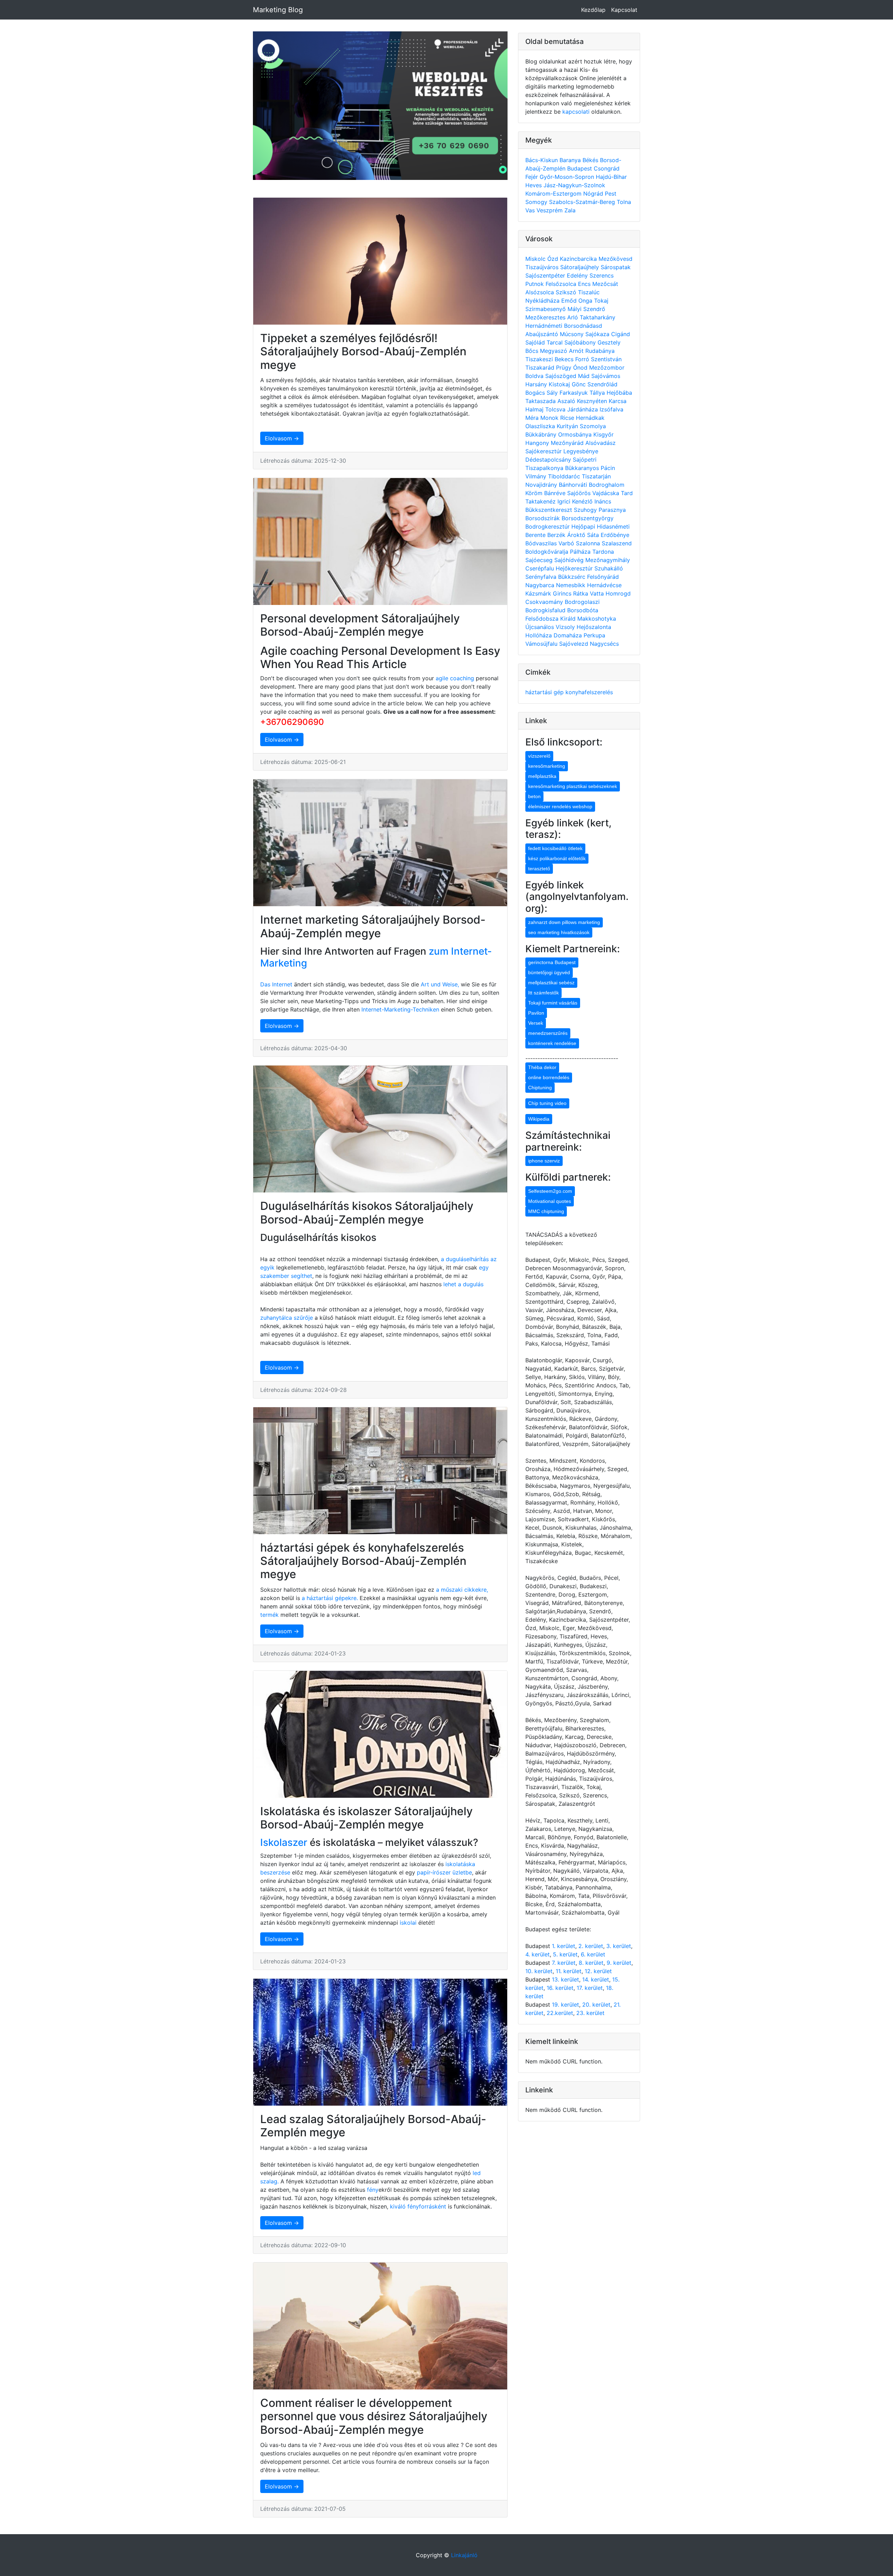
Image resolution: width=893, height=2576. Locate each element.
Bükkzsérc (573, 577)
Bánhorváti (574, 485)
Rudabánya (600, 351)
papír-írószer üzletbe (444, 1872)
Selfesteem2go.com (550, 1191)
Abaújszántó (543, 334)
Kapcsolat (624, 10)
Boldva (535, 376)
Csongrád (607, 168)
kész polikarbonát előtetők (557, 858)
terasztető (539, 869)
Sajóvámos (606, 376)
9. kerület (619, 1963)
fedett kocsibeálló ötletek (555, 848)
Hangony (538, 443)
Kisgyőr (603, 434)
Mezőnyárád (568, 443)
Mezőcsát (605, 284)
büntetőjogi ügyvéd (549, 972)
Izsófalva (611, 409)
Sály (553, 393)
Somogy (537, 202)
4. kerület (538, 1954)
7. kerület (564, 1963)
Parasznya (612, 510)
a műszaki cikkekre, (462, 1590)
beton (534, 796)
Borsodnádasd (583, 326)
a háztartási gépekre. (330, 1598)
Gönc (580, 384)
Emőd (570, 301)
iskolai (409, 1923)
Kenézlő (583, 501)
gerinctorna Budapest (552, 962)
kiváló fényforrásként (417, 2206)
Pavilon (536, 1013)
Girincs (563, 593)
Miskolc (536, 259)
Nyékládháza (543, 301)
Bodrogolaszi (582, 602)
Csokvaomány (545, 602)
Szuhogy (586, 510)
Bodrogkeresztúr (548, 526)
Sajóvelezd (575, 644)
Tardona (603, 552)
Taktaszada (541, 401)
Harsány (537, 384)
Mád (585, 376)
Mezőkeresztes (546, 317)
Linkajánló (464, 2555)
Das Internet (276, 984)
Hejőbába (619, 393)
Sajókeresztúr (544, 451)
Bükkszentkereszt (550, 510)
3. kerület (619, 1946)
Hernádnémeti (545, 326)
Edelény (578, 275)
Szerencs (602, 275)
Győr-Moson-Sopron (568, 177)
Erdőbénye (615, 535)
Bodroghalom (607, 485)
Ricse (568, 418)
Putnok (535, 284)
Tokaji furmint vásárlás (553, 1003)
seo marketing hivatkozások (559, 932)
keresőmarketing (547, 766)
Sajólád (536, 342)
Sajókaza (598, 334)
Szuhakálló (609, 568)
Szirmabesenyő (546, 309)
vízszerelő (539, 756)
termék (269, 1615)
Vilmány (537, 476)
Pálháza (581, 552)
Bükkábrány (542, 434)
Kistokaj (560, 384)
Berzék (557, 535)
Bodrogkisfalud (546, 610)
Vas (531, 210)
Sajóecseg (540, 560)
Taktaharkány (598, 317)
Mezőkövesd (616, 259)
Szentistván (606, 359)
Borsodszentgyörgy (588, 518)
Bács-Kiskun (542, 160)
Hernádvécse (604, 585)
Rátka (581, 593)
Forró (583, 359)
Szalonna (589, 543)
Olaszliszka (541, 426)
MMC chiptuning (546, 1211)
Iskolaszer (284, 1842)
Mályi (575, 309)
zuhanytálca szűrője (287, 1318)
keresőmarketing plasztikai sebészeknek (573, 786)
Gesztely (609, 342)
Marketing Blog (278, 10)
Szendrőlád (602, 384)
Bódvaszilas (542, 543)
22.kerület (560, 2013)
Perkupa (594, 635)
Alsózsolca (541, 292)
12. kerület (598, 1971)
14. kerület (596, 1979)
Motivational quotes (550, 1201)
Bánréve (556, 493)
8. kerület (591, 1963)
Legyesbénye (581, 451)
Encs (585, 284)
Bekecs (565, 359)
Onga (586, 301)
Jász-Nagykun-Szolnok (574, 185)
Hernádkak (590, 418)
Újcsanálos (541, 627)
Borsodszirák (543, 518)
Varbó (567, 543)
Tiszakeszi (540, 359)
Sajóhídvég (570, 560)
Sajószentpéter (546, 275)
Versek (536, 1023)
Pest (611, 194)
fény (373, 2190)
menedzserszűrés (548, 1033)
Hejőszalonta (594, 627)
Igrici (565, 501)
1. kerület (564, 1946)
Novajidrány (542, 485)
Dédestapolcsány (549, 460)
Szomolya (593, 426)
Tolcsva (556, 409)
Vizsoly (566, 627)
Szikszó (567, 292)
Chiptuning (540, 1088)
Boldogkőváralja (548, 552)
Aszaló (567, 401)
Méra (533, 418)
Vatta (598, 593)
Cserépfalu (541, 568)
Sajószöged (562, 376)
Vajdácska (607, 493)
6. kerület (593, 1954)
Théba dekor (542, 1067)
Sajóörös (580, 493)
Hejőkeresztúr (575, 568)
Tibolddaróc (565, 476)
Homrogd (618, 593)
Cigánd (621, 334)
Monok (550, 418)
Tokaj (601, 301)
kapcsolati (576, 112)
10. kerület (539, 1971)
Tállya (598, 393)
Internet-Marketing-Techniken (400, 1009)
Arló (573, 317)
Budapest (580, 168)
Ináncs (603, 501)
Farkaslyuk (575, 393)
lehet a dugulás (463, 1284)
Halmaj (535, 409)
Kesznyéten (593, 401)
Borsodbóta (583, 610)
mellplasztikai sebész (551, 983)
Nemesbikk (572, 585)
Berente (536, 535)
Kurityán (568, 426)
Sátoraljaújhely (580, 267)
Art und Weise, (441, 984)
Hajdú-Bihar (611, 177)
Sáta (594, 535)
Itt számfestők (543, 993)
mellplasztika (542, 776)
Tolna (624, 202)
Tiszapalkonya (545, 468)
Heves (534, 185)
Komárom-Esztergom (554, 194)
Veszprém (550, 210)
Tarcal (556, 342)
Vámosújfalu (542, 644)
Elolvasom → (282, 438)
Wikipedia (539, 1119)
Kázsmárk (539, 593)
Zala (570, 210)
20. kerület (596, 2005)
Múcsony (573, 334)
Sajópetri (585, 460)
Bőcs (533, 351)
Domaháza (569, 635)
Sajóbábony (581, 342)
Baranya (571, 160)
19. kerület (565, 2005)
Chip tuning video (547, 1103)
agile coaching (455, 678)
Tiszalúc (589, 292)
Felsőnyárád (603, 577)
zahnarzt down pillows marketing (564, 922)
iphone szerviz (544, 1161)
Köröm (535, 493)
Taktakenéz (541, 501)
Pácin (608, 468)
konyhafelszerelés (589, 692)
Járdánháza (583, 409)
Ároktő (577, 535)
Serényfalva (542, 577)
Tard (627, 493)
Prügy (565, 368)
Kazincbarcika (579, 259)
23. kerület (590, 2013)
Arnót (577, 351)
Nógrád (594, 194)
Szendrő (594, 309)
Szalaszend (617, 543)
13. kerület (565, 1979)
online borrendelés (549, 1077)
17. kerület (590, 1988)
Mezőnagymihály (608, 560)
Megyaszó (554, 351)
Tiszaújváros (543, 267)
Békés (591, 160)
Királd (569, 619)
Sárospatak (616, 267)
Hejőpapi (584, 526)
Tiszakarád (541, 368)
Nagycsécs (604, 644)
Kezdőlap (593, 10)
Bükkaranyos (583, 468)
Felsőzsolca (562, 284)
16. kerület (560, 1988)
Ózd (554, 259)
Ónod (581, 368)
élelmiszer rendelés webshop (560, 806)
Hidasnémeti (613, 526)
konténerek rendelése (552, 1043)
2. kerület (591, 1946)
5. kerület (565, 1954)
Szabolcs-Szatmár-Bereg (583, 202)
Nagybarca (541, 585)
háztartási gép (545, 692)
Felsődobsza (543, 619)
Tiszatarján (596, 476)
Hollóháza (539, 635)
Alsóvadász (601, 443)
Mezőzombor (607, 368)
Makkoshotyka (597, 619)
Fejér (532, 177)
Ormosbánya (576, 434)
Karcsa (618, 401)
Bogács (536, 393)
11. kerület (569, 1971)
